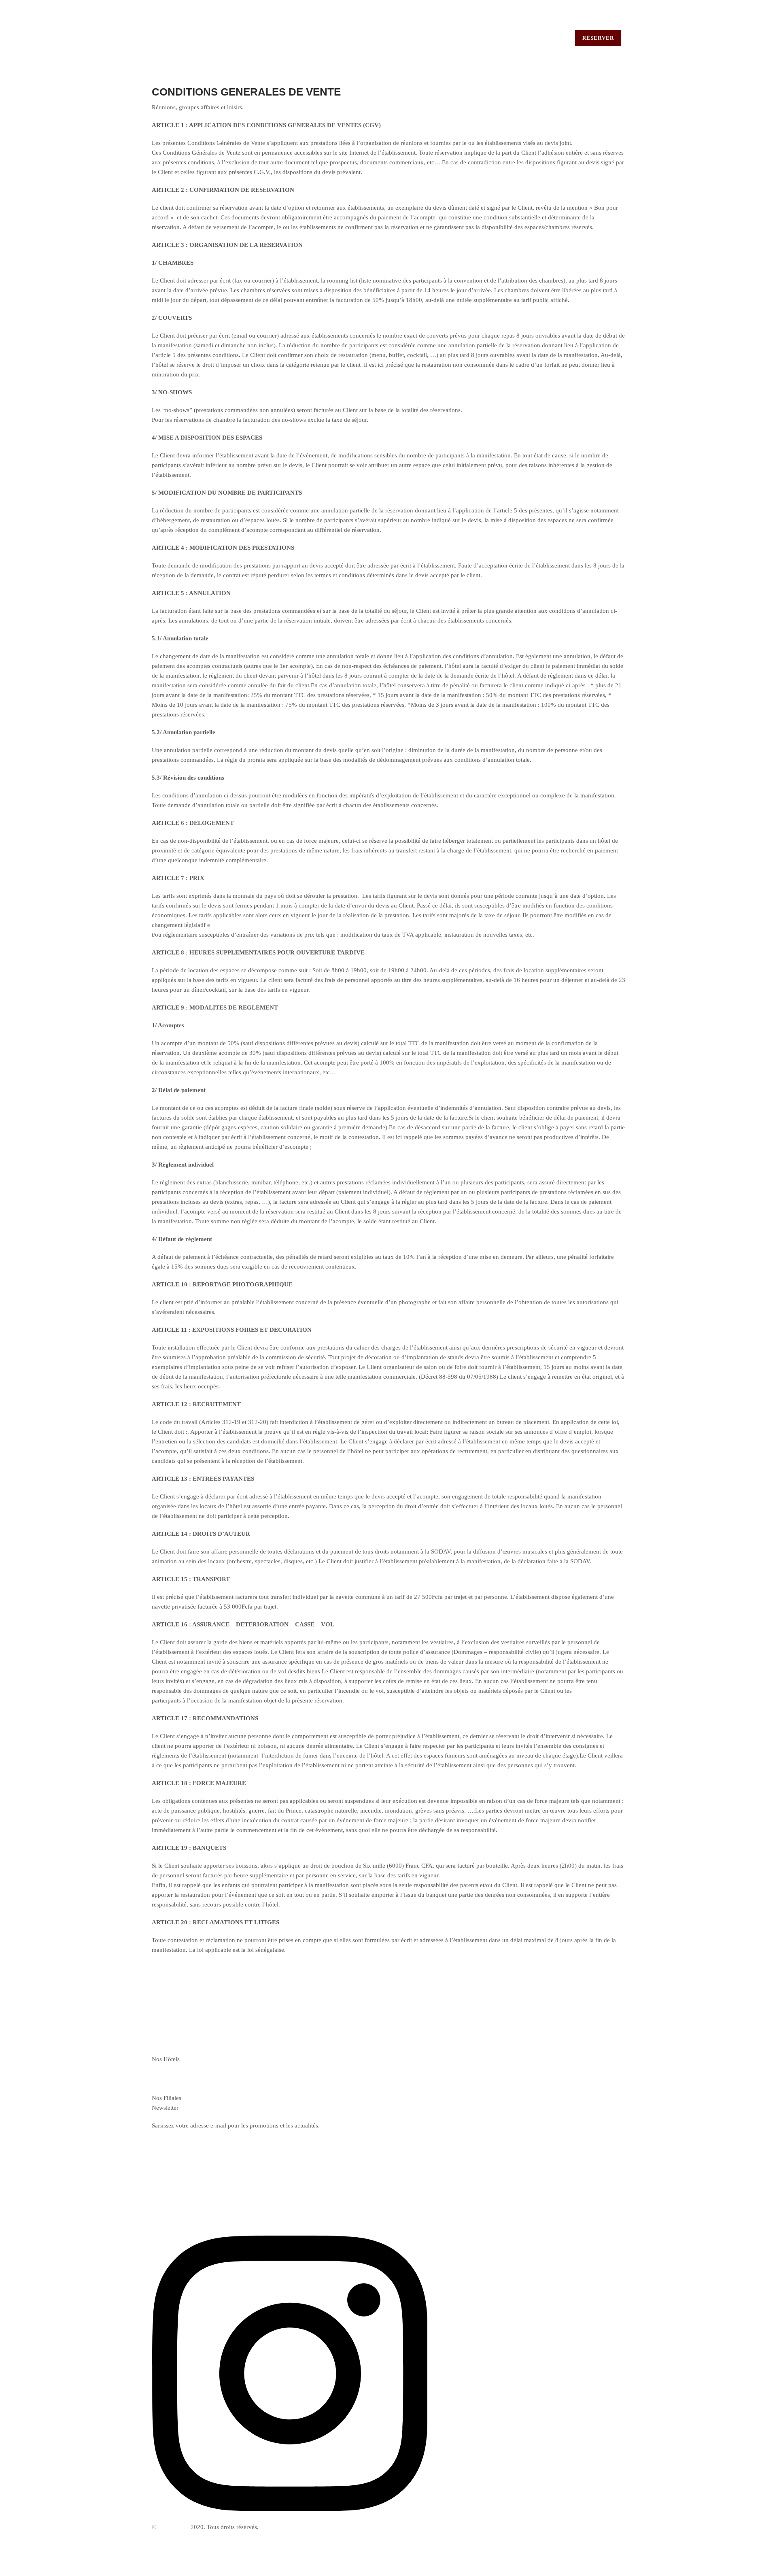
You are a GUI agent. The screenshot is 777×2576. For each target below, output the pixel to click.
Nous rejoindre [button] (171, 2079)
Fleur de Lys (173, 2527)
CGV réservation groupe (260, 2545)
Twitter (160, 2182)
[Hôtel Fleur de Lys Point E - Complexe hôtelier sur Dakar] (168, 34)
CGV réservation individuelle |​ (190, 2545)
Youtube (162, 2211)
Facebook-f (166, 2153)
